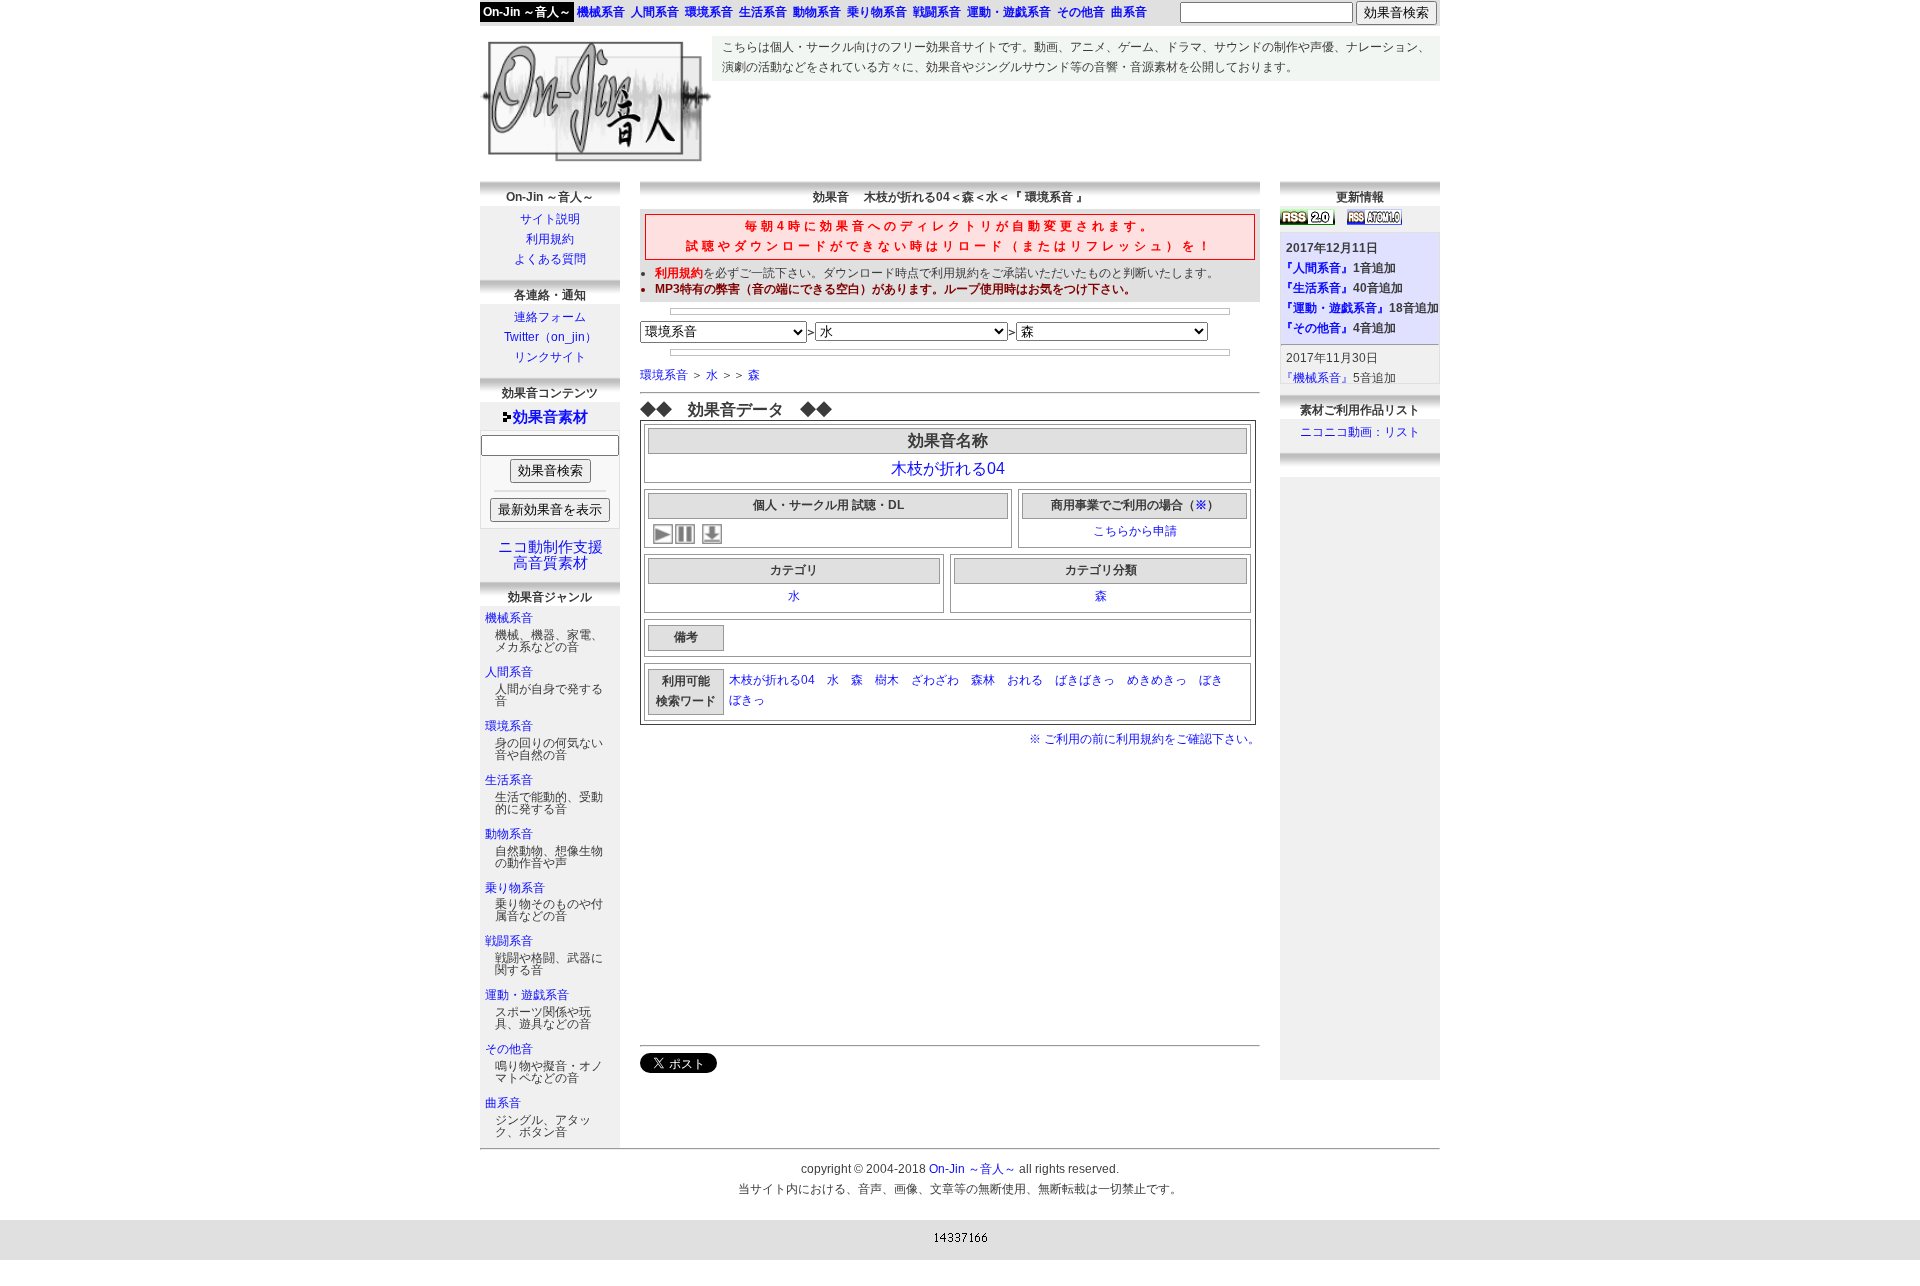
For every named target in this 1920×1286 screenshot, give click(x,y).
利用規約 (550, 239)
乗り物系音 (515, 888)
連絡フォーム (550, 317)
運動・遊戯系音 (527, 995)
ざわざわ (935, 680)
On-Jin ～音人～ (527, 12)
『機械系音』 (1317, 378)
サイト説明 (550, 219)
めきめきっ (1157, 680)
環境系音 (509, 726)
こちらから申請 (1135, 531)
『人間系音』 (1317, 268)
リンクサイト (550, 357)
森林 (983, 680)
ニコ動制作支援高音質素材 (550, 555)
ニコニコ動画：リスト (1360, 432)
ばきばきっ (1085, 680)
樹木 (887, 680)
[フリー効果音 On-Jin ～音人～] (596, 162)
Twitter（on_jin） (550, 337)
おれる (1025, 680)
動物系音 (509, 834)
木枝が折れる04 (948, 468)
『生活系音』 (1317, 288)
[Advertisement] (1076, 126)
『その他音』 (1317, 328)
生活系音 (509, 780)
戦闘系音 (509, 941)
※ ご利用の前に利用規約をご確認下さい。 (1144, 739)
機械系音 (509, 618)
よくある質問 (550, 259)
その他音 (509, 1049)
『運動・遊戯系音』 (1335, 308)
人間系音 (509, 672)
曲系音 (503, 1103)
